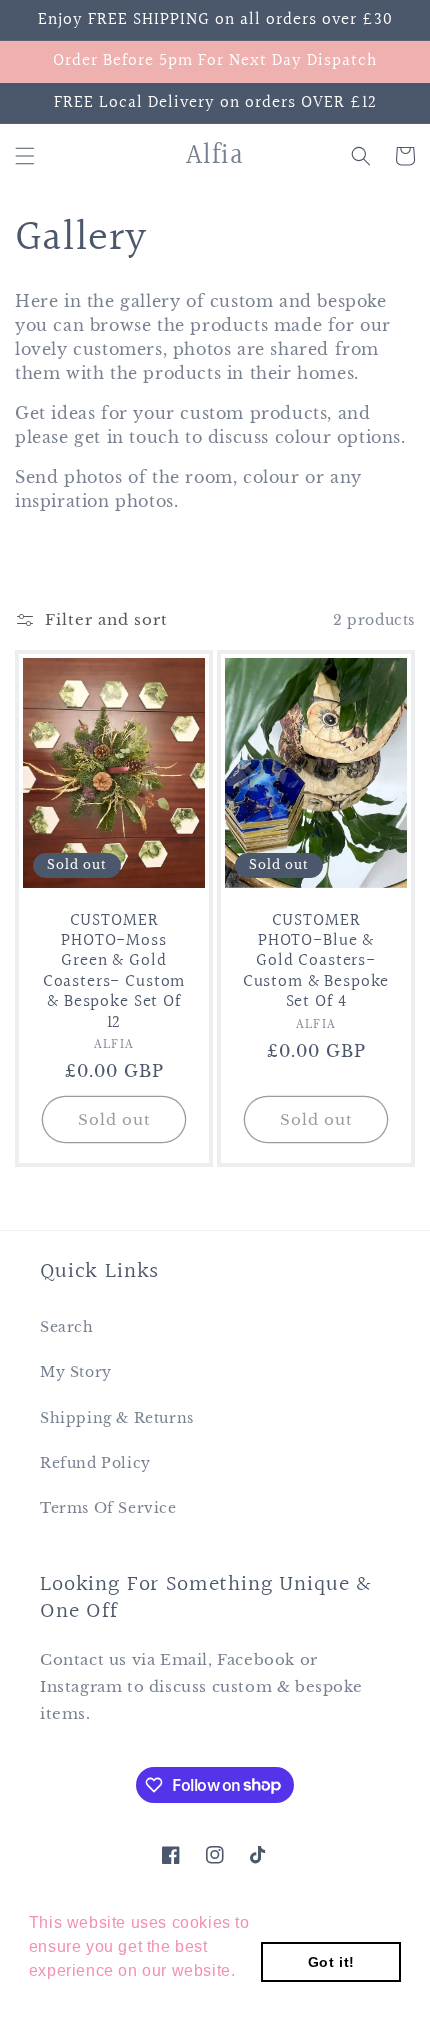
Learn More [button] (75, 1997)
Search (67, 1327)
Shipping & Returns (117, 1418)
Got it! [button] (331, 1962)
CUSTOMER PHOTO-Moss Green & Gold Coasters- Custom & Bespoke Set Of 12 (114, 972)
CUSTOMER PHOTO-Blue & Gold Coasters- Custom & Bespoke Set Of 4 (316, 962)
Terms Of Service (108, 1508)
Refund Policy (95, 1463)
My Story (76, 1372)
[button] (25, 156)
